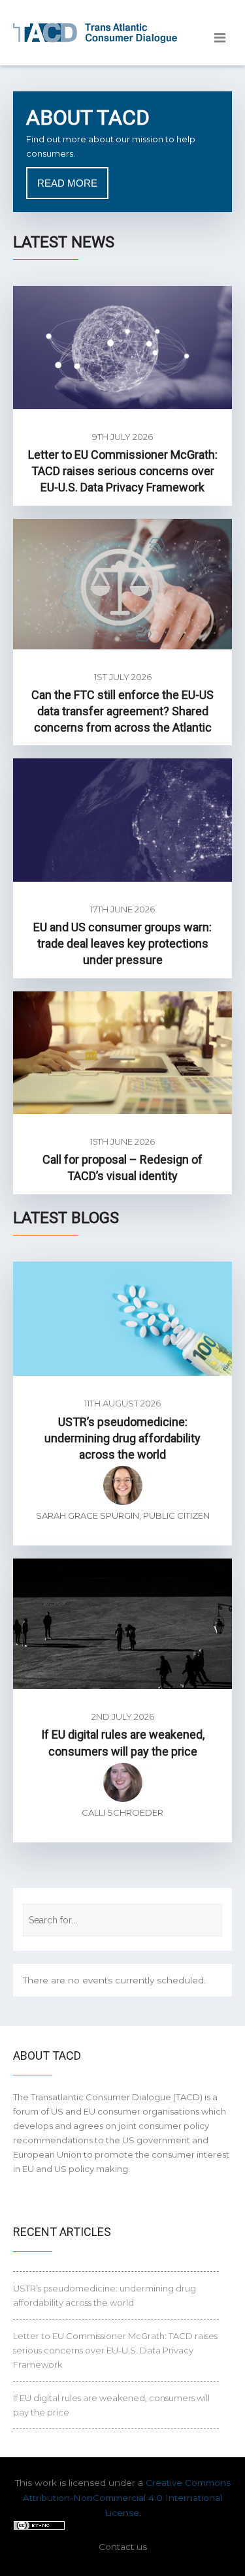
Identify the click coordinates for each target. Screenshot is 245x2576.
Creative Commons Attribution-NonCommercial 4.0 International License (127, 2498)
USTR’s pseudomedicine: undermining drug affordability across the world (122, 1438)
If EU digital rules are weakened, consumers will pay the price (111, 2405)
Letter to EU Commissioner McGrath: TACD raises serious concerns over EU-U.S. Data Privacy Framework (123, 471)
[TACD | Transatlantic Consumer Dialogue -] (95, 33)
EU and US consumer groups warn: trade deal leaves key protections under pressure (122, 943)
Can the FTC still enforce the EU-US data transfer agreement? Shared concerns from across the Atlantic (122, 711)
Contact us (123, 2547)
